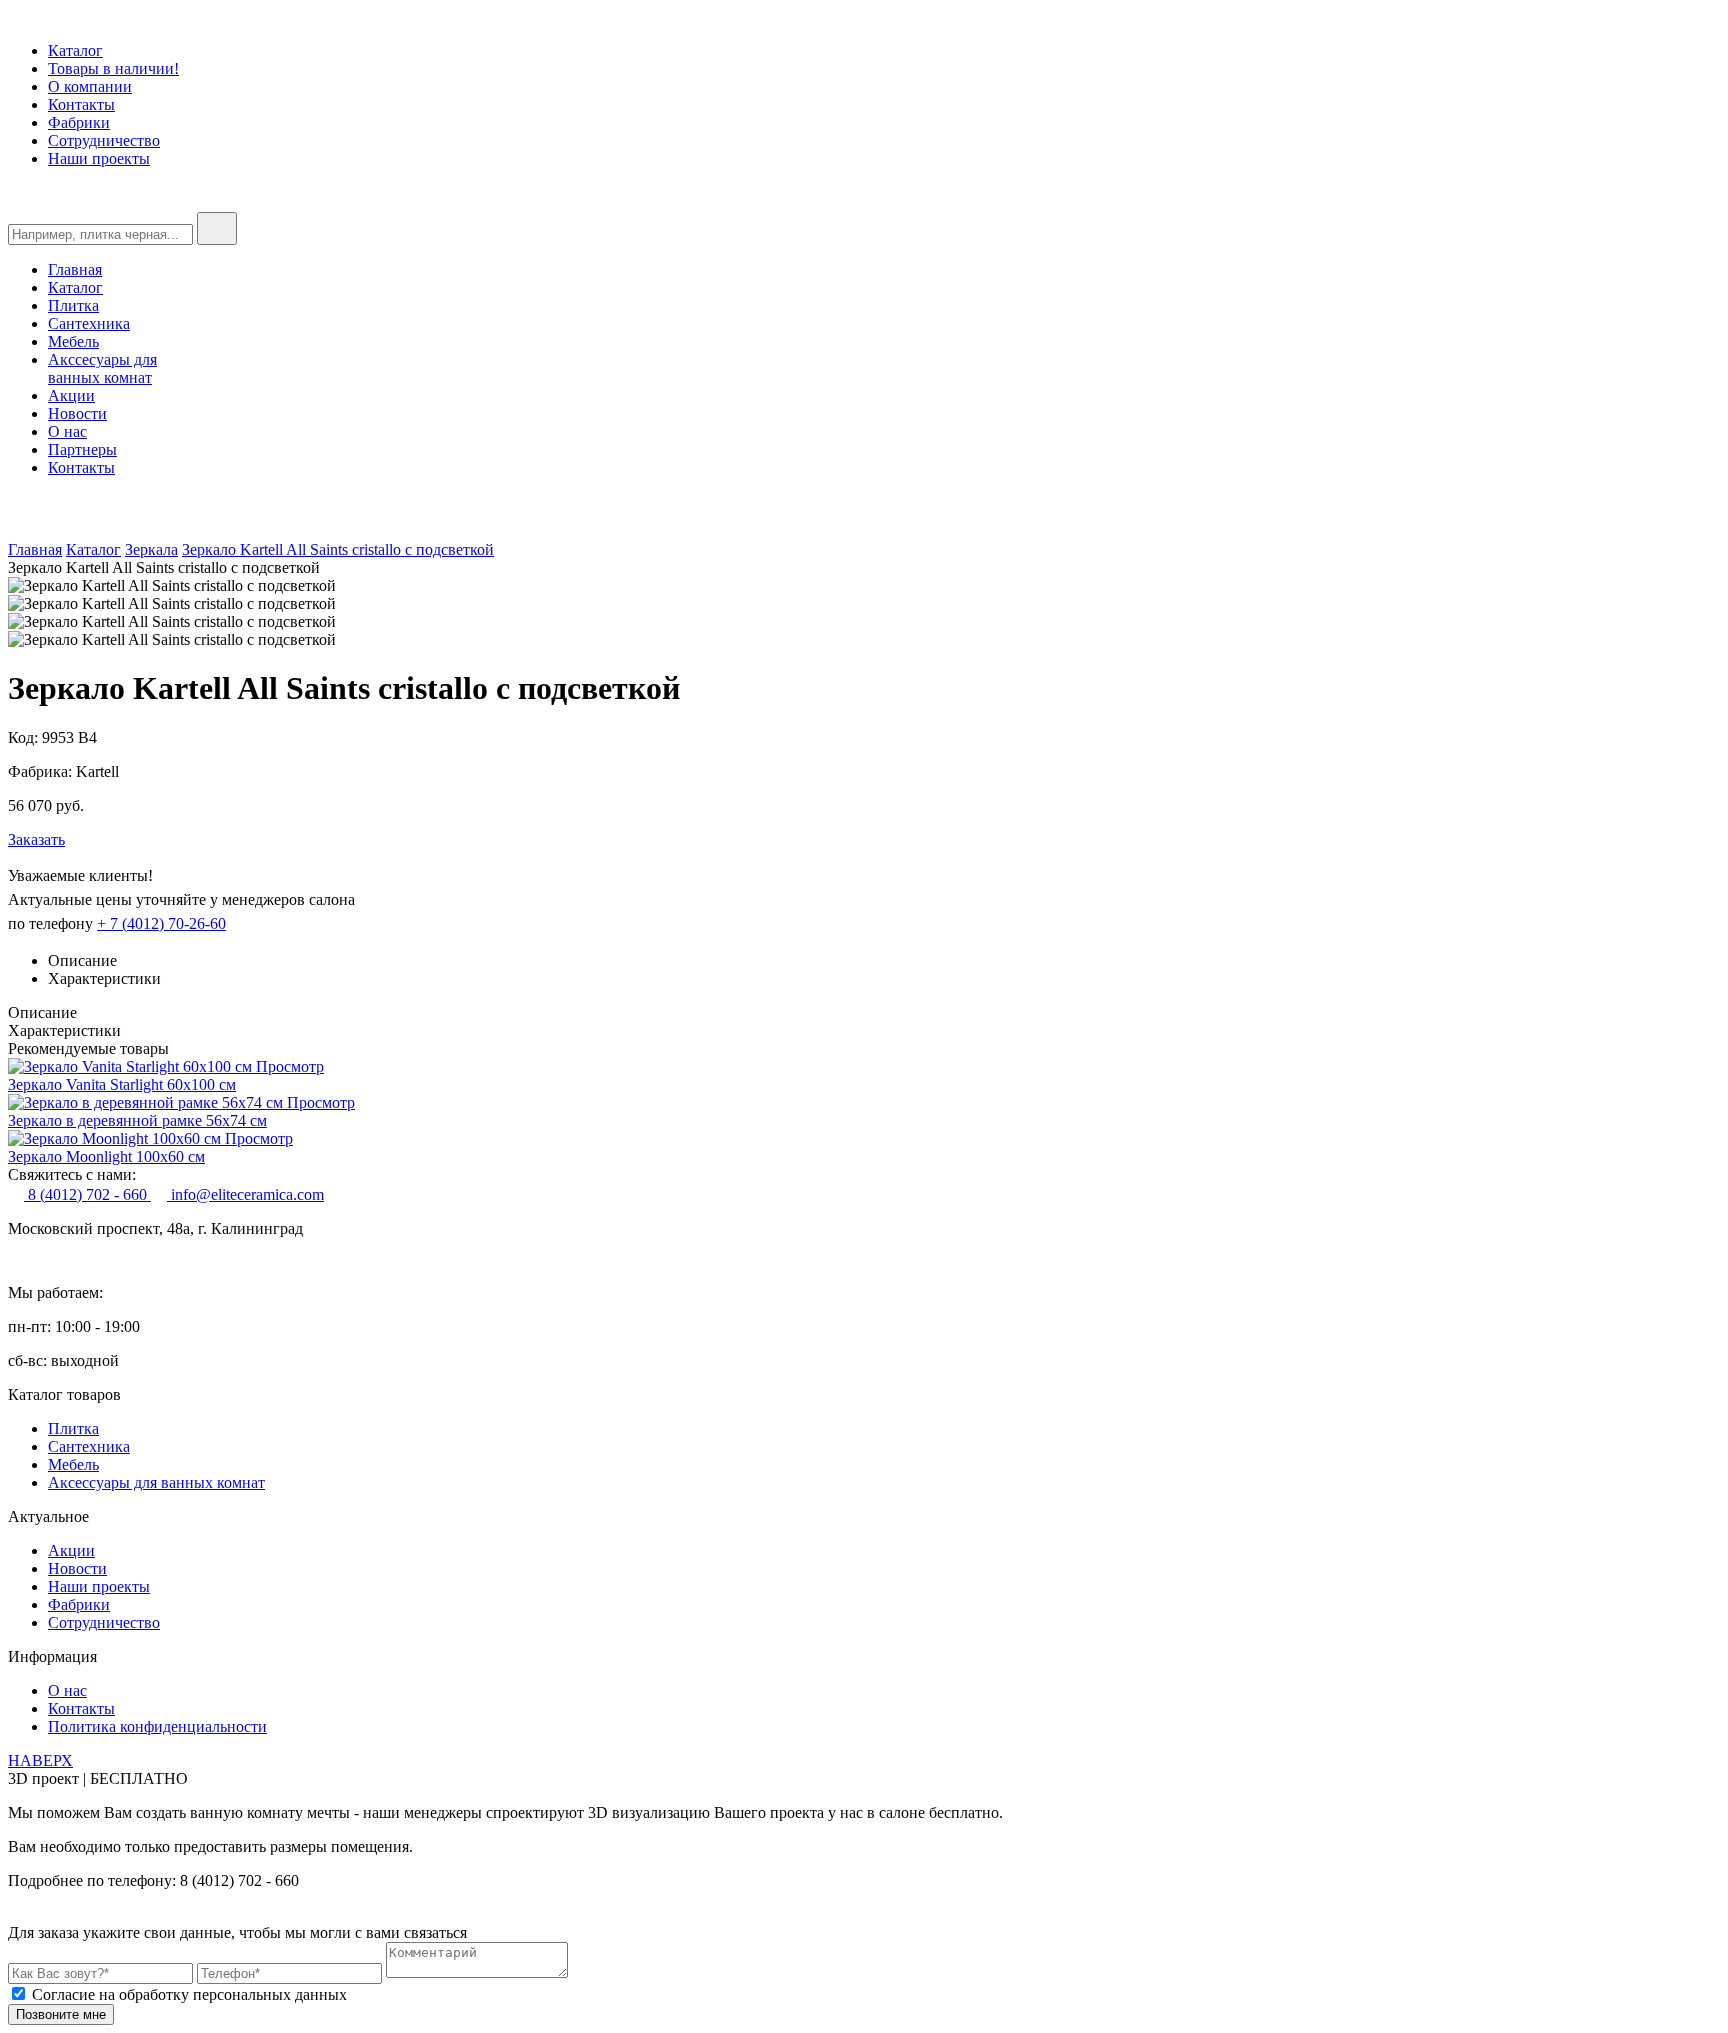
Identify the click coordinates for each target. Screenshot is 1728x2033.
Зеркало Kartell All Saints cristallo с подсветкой (338, 549)
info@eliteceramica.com (245, 1194)
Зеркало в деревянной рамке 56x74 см (137, 1120)
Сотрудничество (104, 140)
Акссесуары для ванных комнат (102, 368)
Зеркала (151, 549)
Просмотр (290, 1066)
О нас (67, 431)
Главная (75, 269)
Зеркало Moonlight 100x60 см (106, 1156)
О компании (90, 86)
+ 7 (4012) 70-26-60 (161, 923)
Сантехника (89, 323)
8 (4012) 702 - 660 (87, 1194)
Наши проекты (99, 158)
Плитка (73, 305)
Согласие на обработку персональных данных (189, 1994)
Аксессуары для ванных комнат (156, 1482)
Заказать (36, 839)
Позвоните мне (61, 2014)
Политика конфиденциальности (157, 1726)
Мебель (73, 341)
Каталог (75, 50)
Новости (77, 413)
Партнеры (82, 449)
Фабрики (79, 122)
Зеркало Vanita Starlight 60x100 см (122, 1084)
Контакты (81, 104)
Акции (71, 395)
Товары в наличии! (113, 68)
